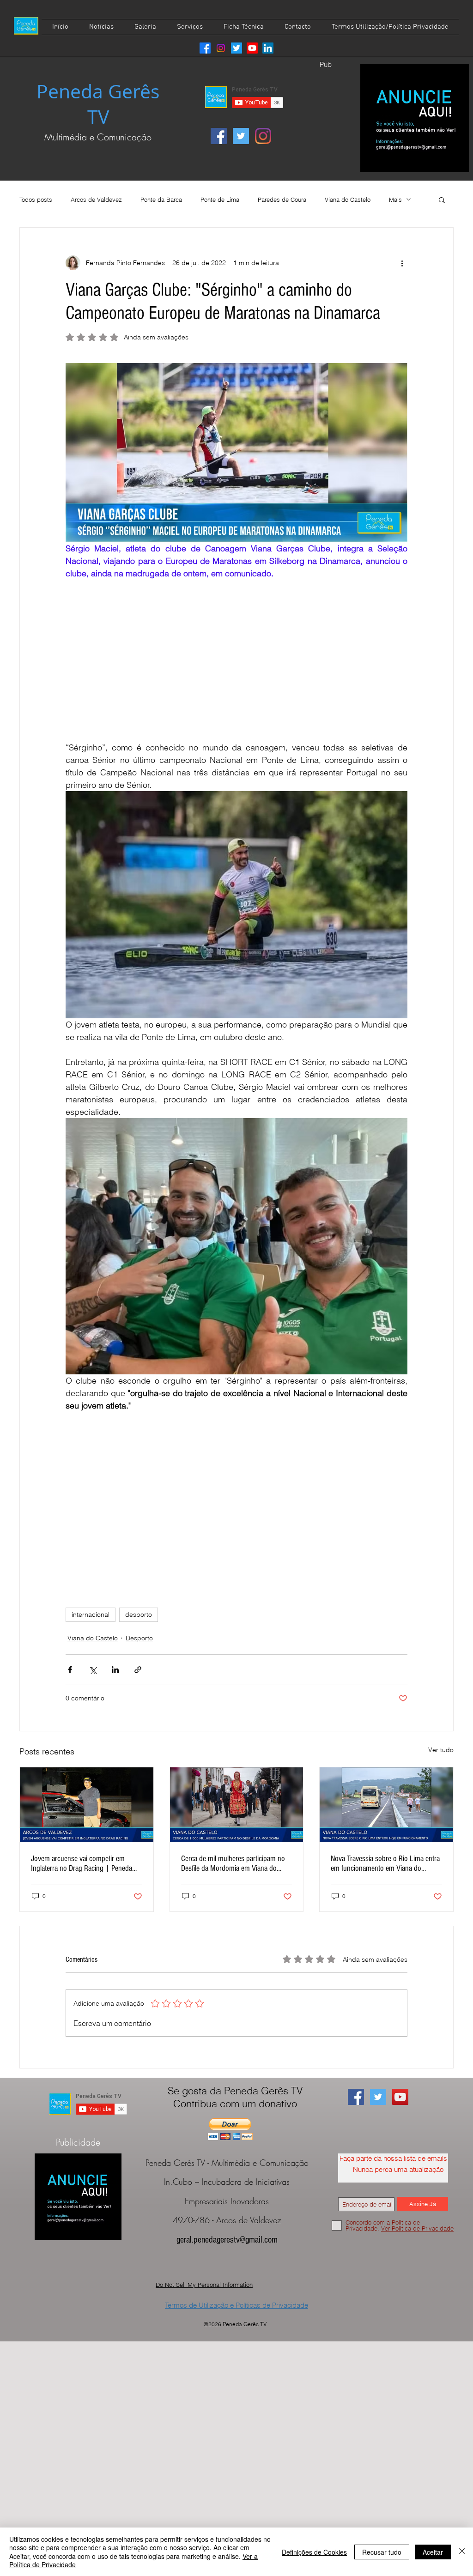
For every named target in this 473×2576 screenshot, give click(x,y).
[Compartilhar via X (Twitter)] (93, 1670)
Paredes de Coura (282, 200)
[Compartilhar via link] (138, 1670)
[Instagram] (221, 48)
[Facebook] (205, 48)
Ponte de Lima (220, 200)
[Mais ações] (402, 263)
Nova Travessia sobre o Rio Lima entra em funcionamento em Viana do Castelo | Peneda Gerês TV (385, 1863)
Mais (395, 200)
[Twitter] (236, 48)
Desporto (139, 1638)
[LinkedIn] (268, 48)
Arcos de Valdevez (96, 200)
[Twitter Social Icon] (241, 136)
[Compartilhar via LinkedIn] (115, 1670)
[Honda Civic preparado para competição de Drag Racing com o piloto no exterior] (87, 1805)
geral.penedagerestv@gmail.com (227, 2240)
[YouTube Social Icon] (400, 2097)
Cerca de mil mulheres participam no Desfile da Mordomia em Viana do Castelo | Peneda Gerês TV (233, 1863)
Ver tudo (441, 1750)
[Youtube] (252, 48)
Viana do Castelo (348, 200)
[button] (442, 200)
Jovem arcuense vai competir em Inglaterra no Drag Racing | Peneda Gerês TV (82, 1863)
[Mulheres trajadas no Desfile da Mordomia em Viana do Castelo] (237, 1805)
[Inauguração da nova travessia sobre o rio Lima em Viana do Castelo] (386, 1805)
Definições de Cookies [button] (314, 2552)
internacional (91, 1615)
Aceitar (433, 2552)
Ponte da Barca (161, 200)
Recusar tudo (382, 2552)
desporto (139, 1615)
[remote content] (236, 660)
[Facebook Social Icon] (219, 136)
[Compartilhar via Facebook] (70, 1670)
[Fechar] (462, 2552)
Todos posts (36, 200)
